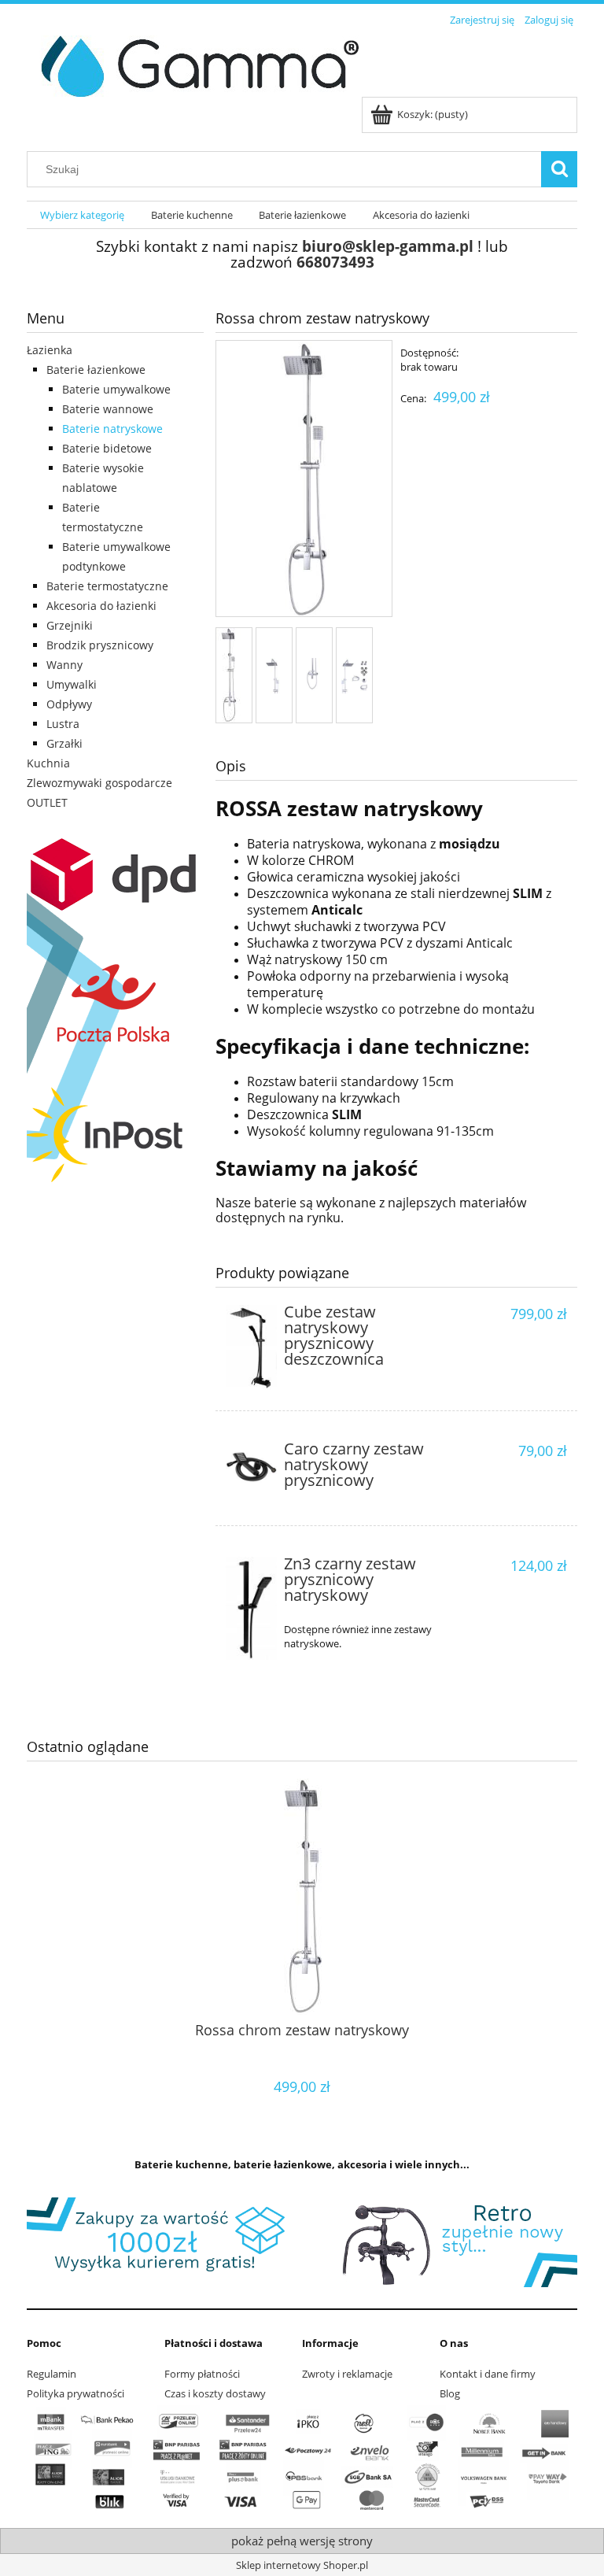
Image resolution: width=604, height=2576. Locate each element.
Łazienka (50, 350)
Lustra (63, 724)
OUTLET (47, 802)
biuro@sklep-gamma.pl (388, 246)
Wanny (64, 665)
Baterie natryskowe (112, 429)
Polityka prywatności (75, 2393)
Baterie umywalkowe (116, 389)
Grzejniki (70, 625)
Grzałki (64, 743)
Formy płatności (202, 2374)
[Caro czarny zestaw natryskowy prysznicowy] (251, 1467)
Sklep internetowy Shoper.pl (302, 2565)
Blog (450, 2393)
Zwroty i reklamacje (347, 2374)
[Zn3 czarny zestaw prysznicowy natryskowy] (251, 1608)
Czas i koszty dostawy (215, 2393)
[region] (302, 2242)
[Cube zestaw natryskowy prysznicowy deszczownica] (251, 1347)
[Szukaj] (559, 169)
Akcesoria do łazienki (101, 606)
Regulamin (52, 2374)
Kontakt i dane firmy (488, 2374)
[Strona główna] (194, 64)
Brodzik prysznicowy (100, 645)
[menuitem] (82, 215)
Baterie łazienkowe (96, 370)
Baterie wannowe (108, 409)
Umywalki (72, 684)
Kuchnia (48, 763)
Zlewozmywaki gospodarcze (99, 783)
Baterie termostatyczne (107, 586)
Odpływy (69, 704)
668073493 (335, 262)
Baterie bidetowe (107, 448)
